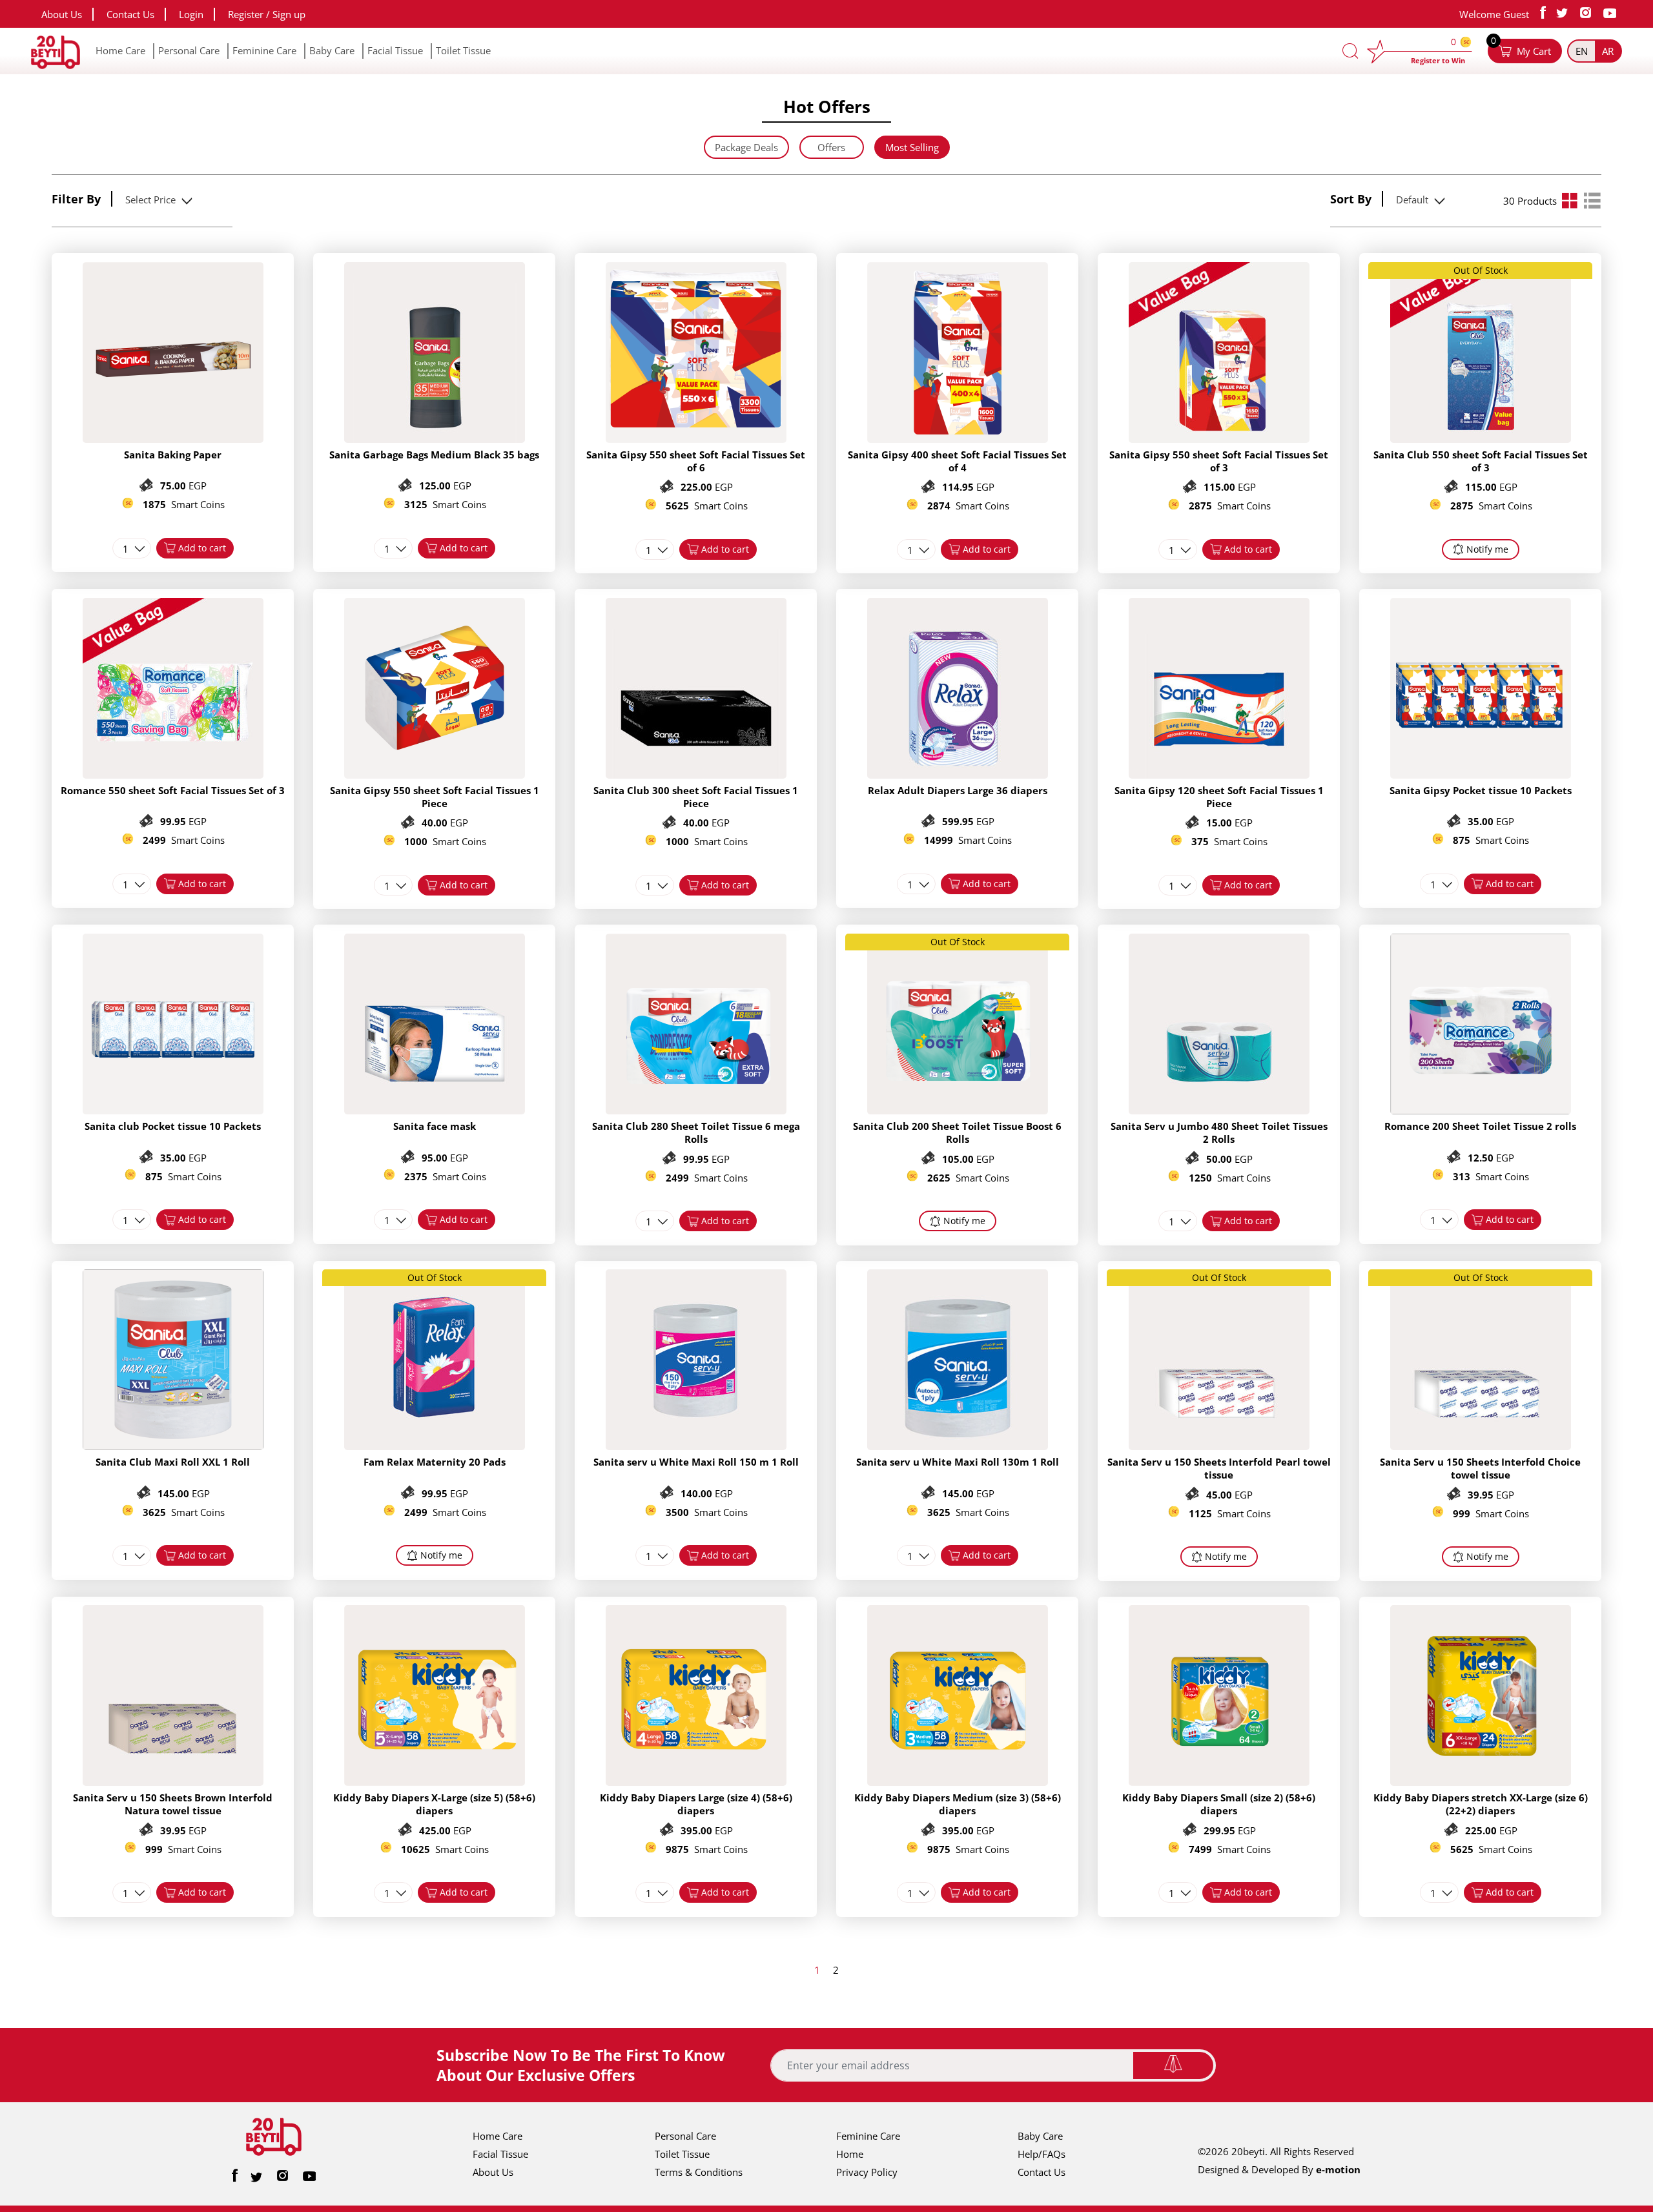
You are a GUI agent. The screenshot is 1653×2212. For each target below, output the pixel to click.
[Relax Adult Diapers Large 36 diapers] (958, 775)
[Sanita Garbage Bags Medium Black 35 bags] (435, 439)
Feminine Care (264, 50)
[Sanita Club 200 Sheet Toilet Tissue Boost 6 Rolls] (958, 1111)
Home (850, 2154)
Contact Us (130, 14)
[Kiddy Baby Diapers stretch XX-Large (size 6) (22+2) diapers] (1481, 1782)
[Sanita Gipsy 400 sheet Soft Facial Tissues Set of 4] (958, 439)
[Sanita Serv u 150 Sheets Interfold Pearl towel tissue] (1219, 1446)
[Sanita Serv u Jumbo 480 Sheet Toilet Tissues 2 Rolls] (1219, 1111)
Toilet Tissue (463, 50)
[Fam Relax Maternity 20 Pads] (435, 1446)
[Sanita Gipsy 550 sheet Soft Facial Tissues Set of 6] (696, 439)
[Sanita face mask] (435, 1111)
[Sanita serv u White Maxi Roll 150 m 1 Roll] (696, 1446)
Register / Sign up (267, 14)
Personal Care (189, 50)
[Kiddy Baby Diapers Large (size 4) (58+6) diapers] (696, 1782)
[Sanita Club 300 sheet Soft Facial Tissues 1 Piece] (696, 775)
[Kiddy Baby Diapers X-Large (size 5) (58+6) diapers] (435, 1782)
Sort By (1351, 199)
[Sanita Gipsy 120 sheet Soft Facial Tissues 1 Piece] (1219, 775)
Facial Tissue (395, 50)
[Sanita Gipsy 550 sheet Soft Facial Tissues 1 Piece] (435, 775)
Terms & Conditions (699, 2172)
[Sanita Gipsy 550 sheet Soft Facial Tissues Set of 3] (1219, 439)
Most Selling (912, 147)
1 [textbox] (126, 549)
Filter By (76, 199)
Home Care (120, 50)
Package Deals (746, 147)
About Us (62, 14)
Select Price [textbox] (150, 200)
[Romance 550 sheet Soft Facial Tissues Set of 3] (173, 775)
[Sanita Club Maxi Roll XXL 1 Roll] (173, 1446)
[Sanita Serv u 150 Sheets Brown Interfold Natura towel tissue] (173, 1782)
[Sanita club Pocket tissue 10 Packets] (173, 1111)
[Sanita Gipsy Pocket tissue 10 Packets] (1481, 775)
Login (191, 14)
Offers (831, 147)
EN (1582, 51)
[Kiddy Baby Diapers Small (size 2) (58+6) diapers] (1219, 1782)
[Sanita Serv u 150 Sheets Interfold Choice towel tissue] (1481, 1446)
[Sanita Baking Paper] (173, 439)
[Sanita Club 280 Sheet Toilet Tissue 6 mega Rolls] (696, 1111)
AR (1608, 51)
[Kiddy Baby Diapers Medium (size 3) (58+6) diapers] (958, 1782)
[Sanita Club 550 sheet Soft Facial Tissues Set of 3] (1481, 439)
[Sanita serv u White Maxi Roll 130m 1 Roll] (958, 1446)
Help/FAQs (1042, 2154)
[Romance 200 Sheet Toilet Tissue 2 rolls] (1481, 1111)
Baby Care (332, 50)
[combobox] (157, 200)
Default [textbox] (1412, 200)
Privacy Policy (867, 2172)
